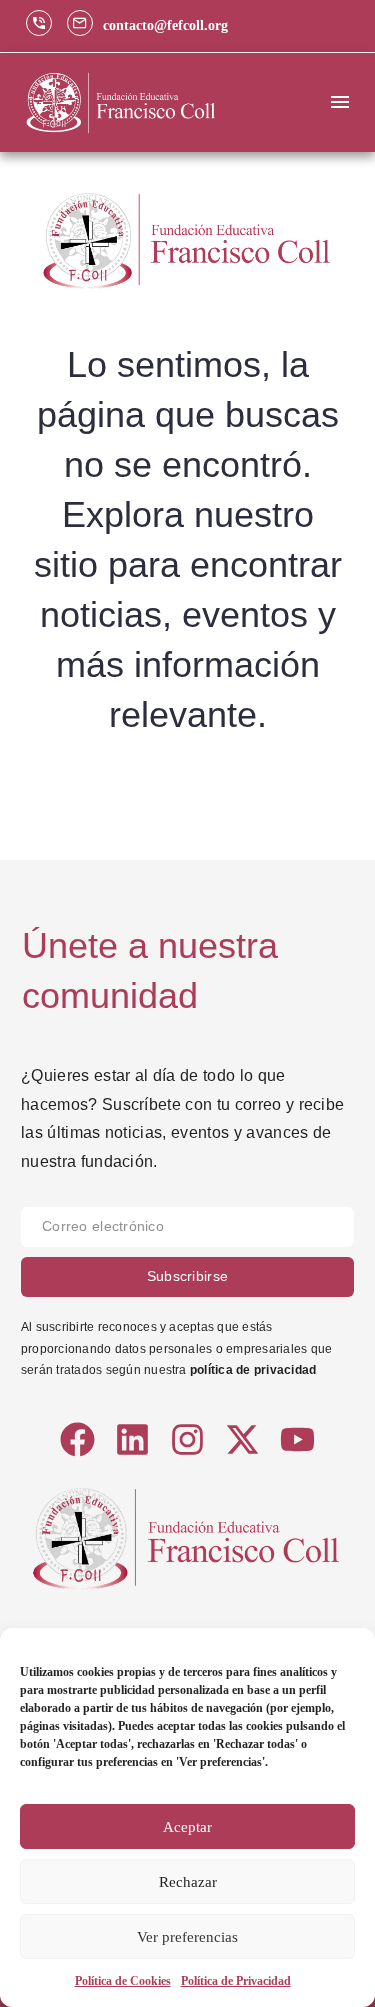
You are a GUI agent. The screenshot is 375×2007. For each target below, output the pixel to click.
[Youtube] (297, 1439)
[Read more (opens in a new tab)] (44, 26)
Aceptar (187, 1827)
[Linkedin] (132, 1439)
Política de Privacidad (236, 1981)
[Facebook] (77, 1439)
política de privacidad (253, 1370)
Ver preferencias (187, 1937)
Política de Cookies (123, 1981)
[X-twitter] (242, 1439)
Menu (340, 102)
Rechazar (188, 1882)
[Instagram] (187, 1439)
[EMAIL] (187, 1232)
